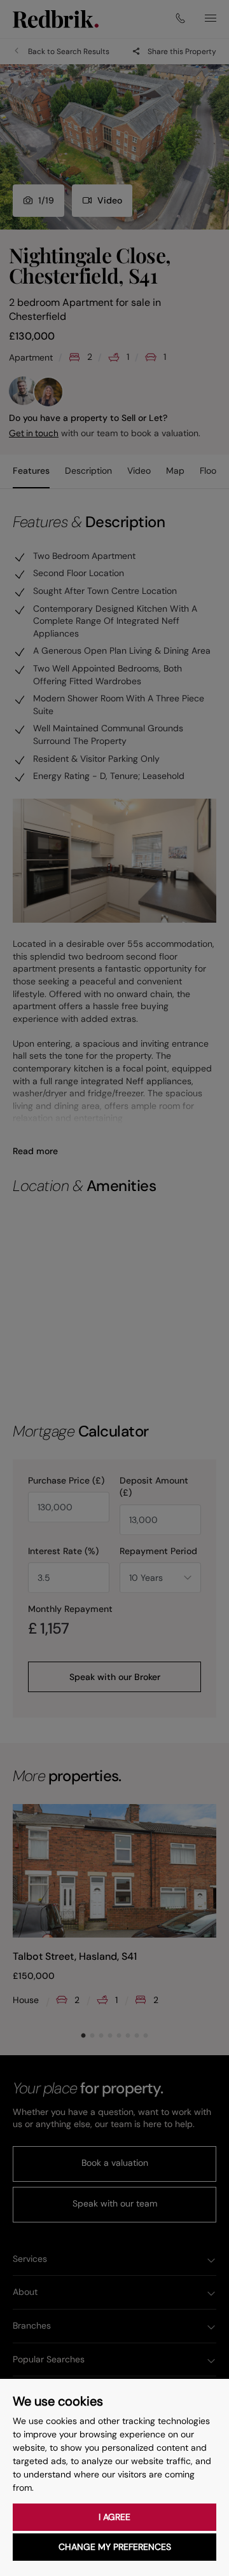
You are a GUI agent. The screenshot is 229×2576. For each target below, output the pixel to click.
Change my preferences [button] (115, 2547)
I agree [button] (114, 2517)
